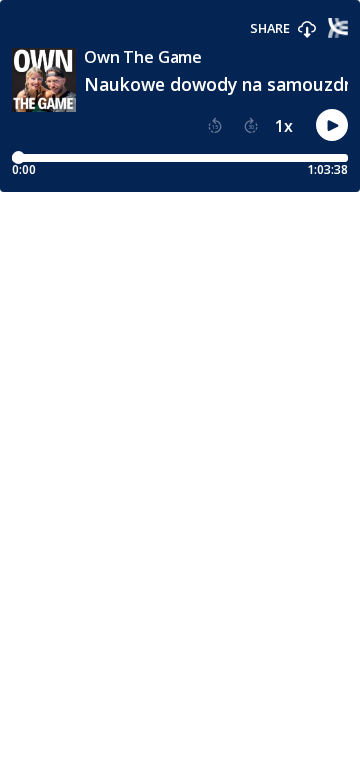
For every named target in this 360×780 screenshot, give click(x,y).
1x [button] (284, 126)
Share (270, 28)
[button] (307, 30)
